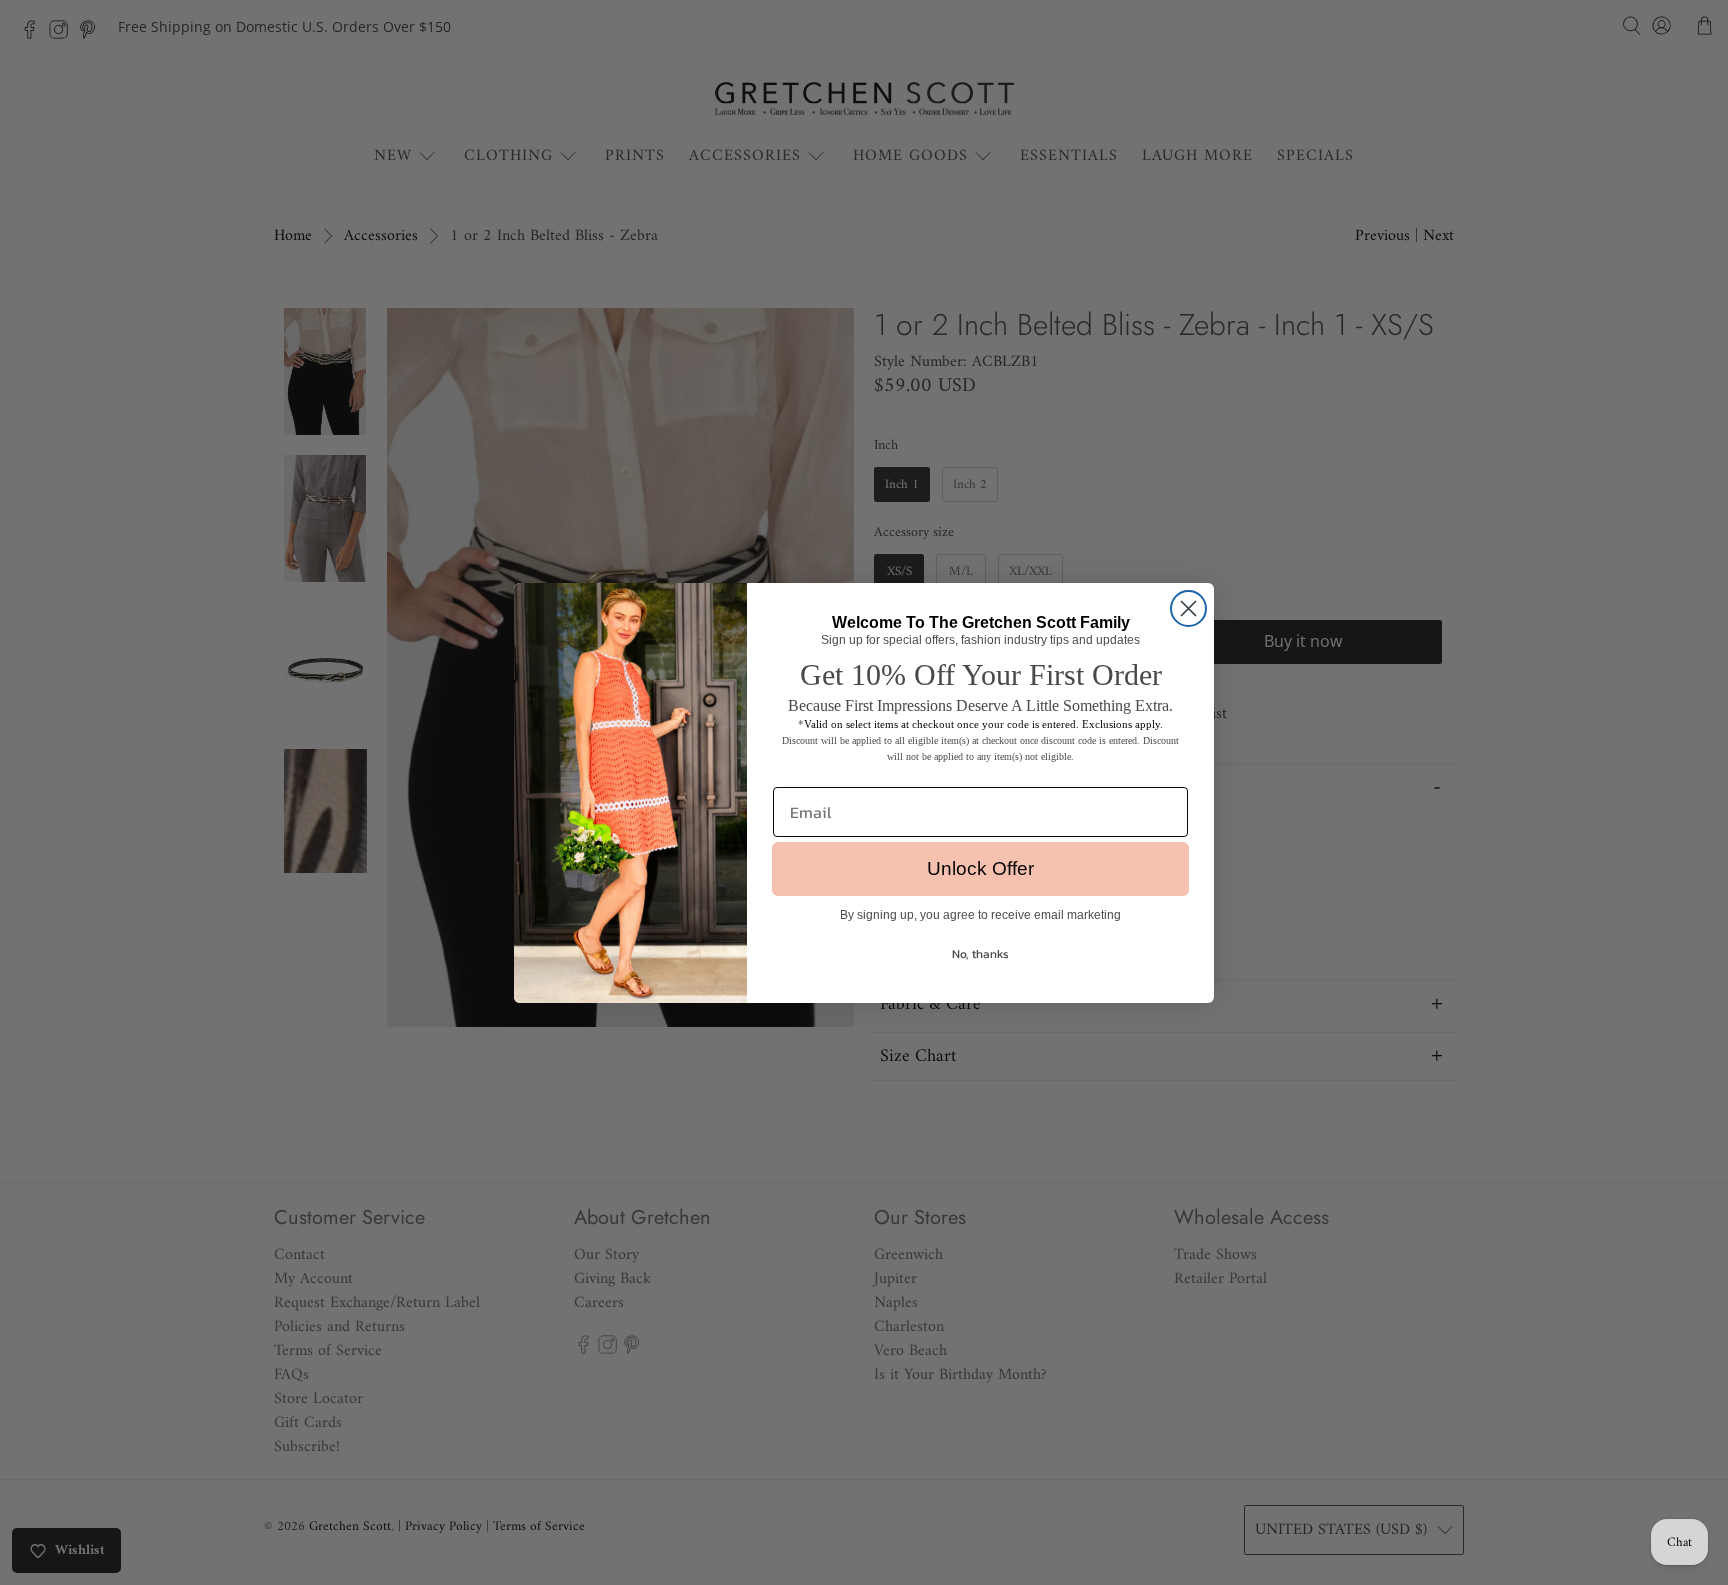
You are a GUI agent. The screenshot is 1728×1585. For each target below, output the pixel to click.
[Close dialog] (1188, 608)
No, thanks (980, 954)
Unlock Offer (980, 868)
